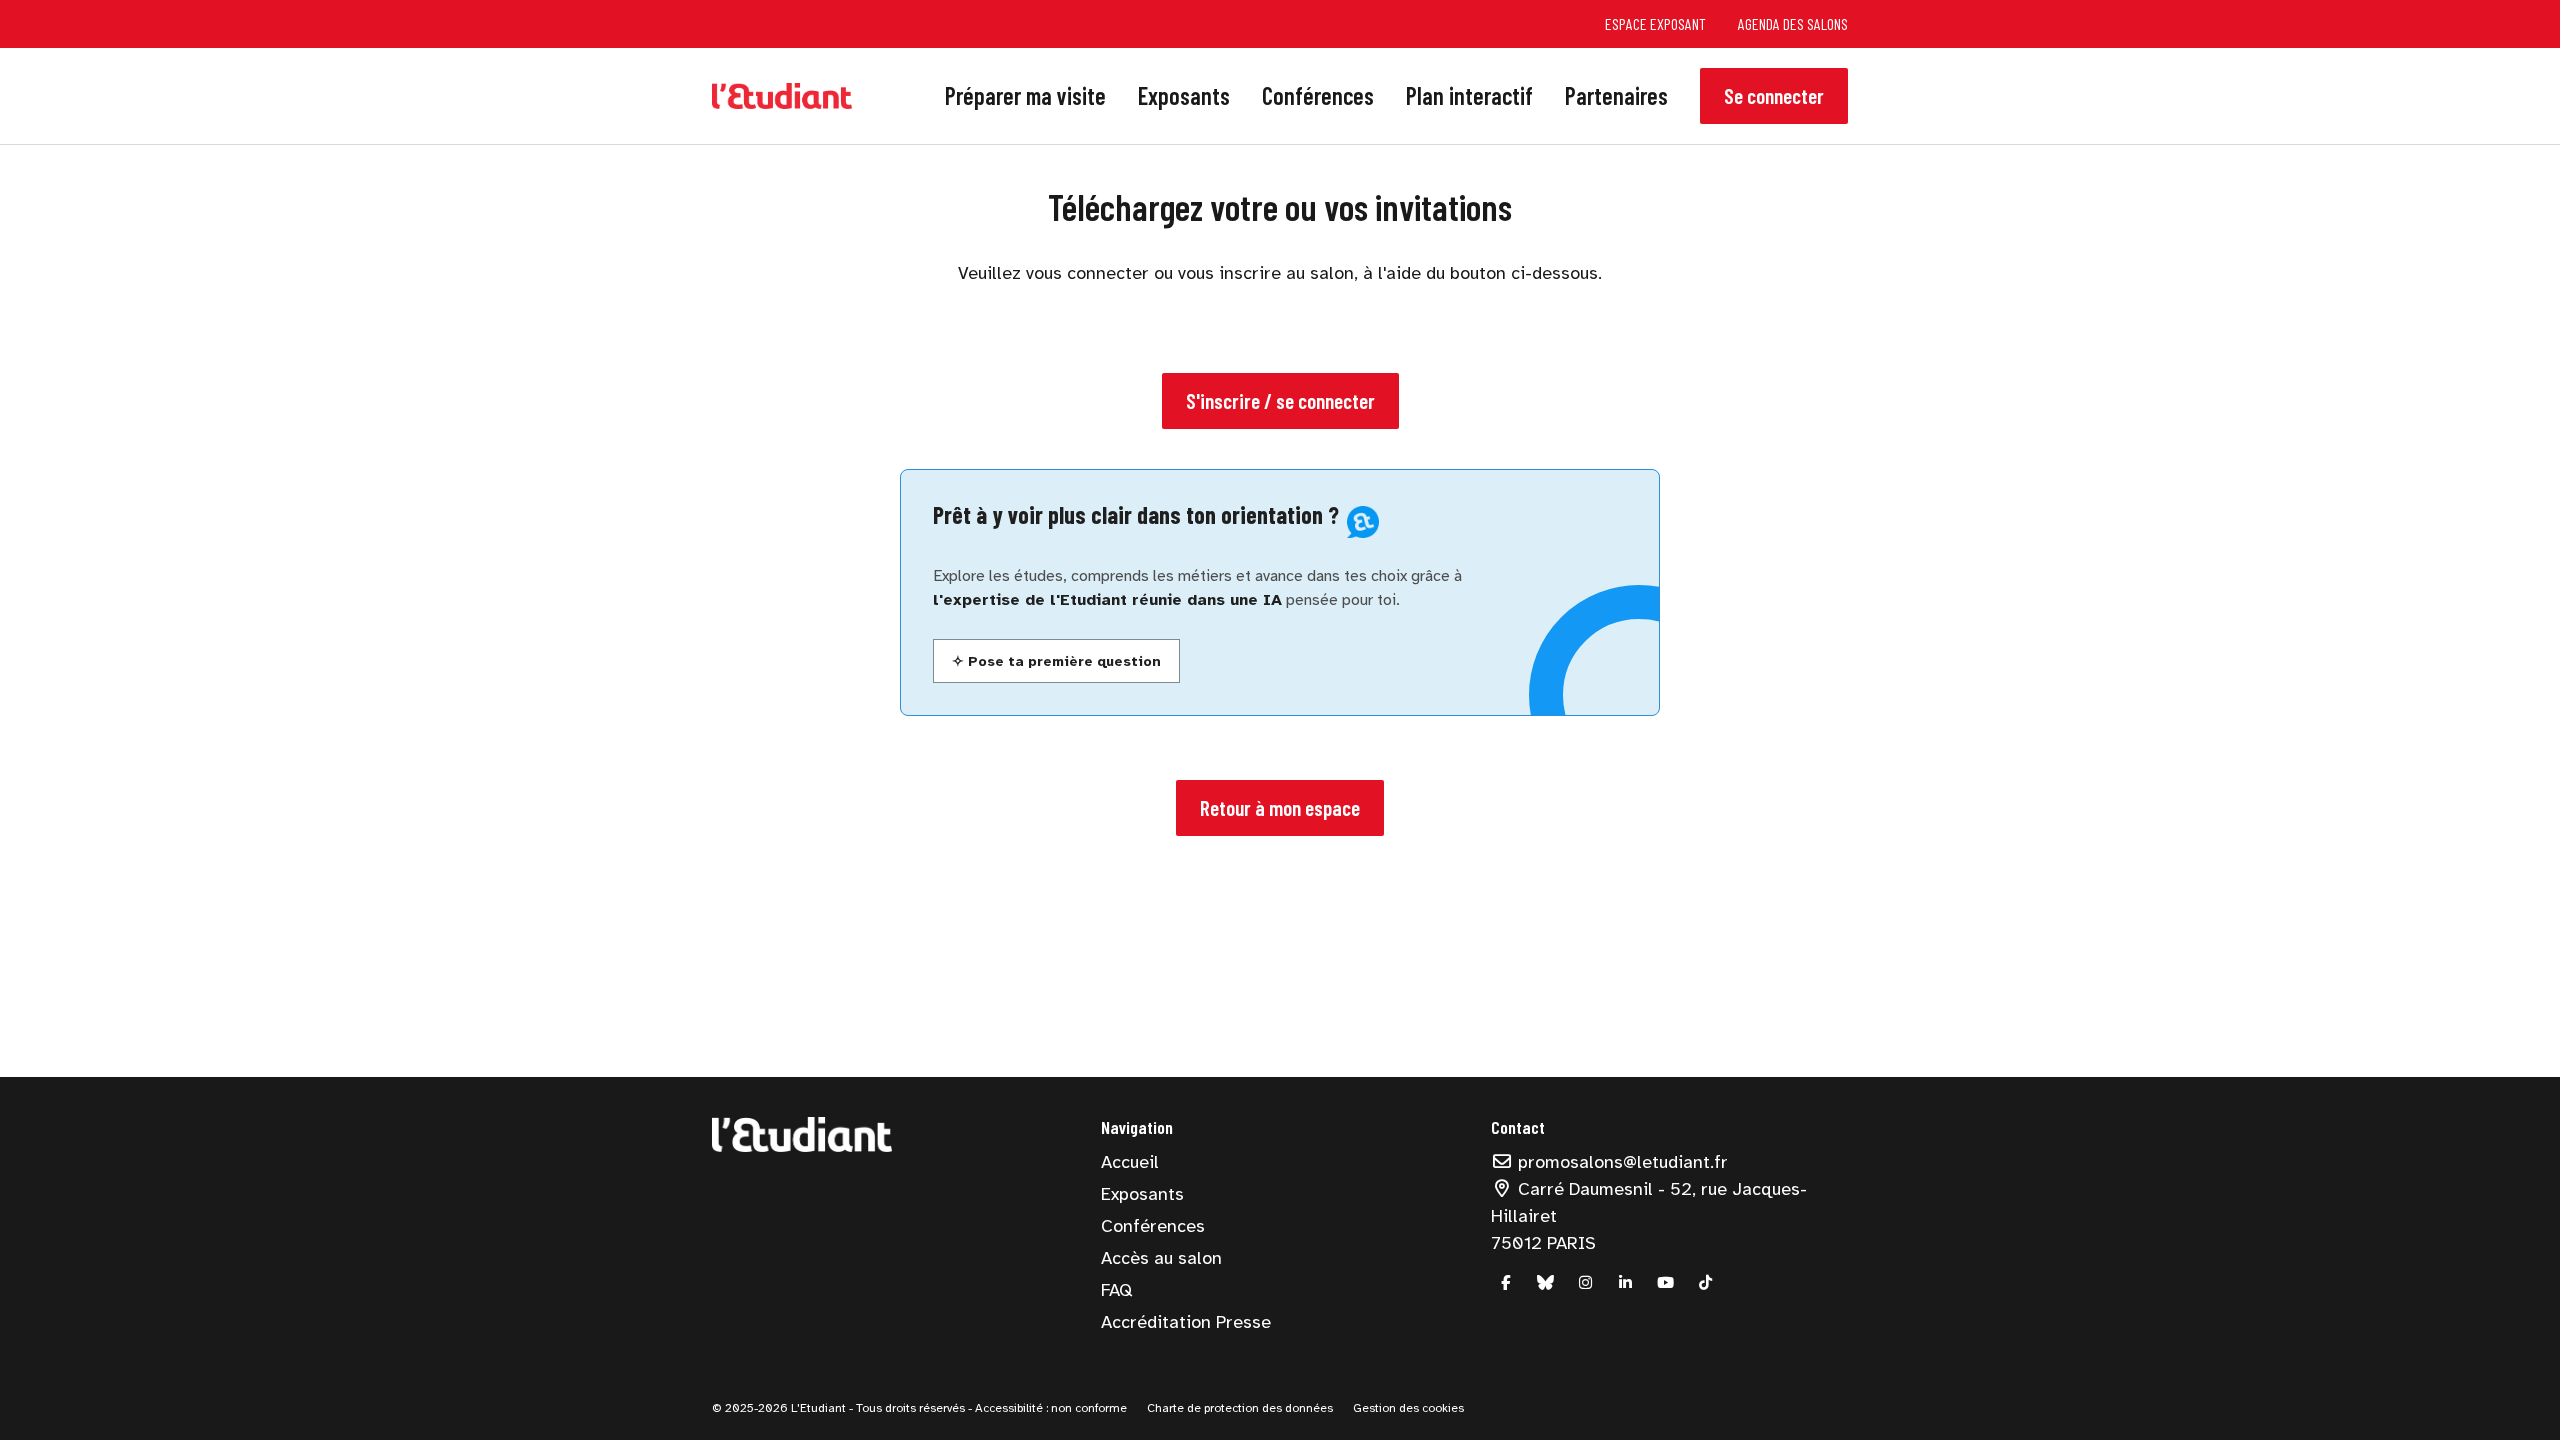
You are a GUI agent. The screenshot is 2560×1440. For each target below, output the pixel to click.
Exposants (1184, 95)
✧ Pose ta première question (1056, 661)
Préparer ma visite (1025, 95)
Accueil (1130, 1162)
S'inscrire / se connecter (1280, 400)
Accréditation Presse (1186, 1322)
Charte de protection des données (1240, 1408)
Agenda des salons (1793, 23)
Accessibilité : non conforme (1049, 1408)
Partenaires (1616, 95)
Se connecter (1774, 95)
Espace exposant (1655, 23)
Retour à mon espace (1280, 807)
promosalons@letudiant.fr (1620, 1162)
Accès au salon (1161, 1258)
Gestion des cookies (1408, 1408)
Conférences (1318, 95)
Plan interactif (1469, 95)
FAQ (1116, 1290)
